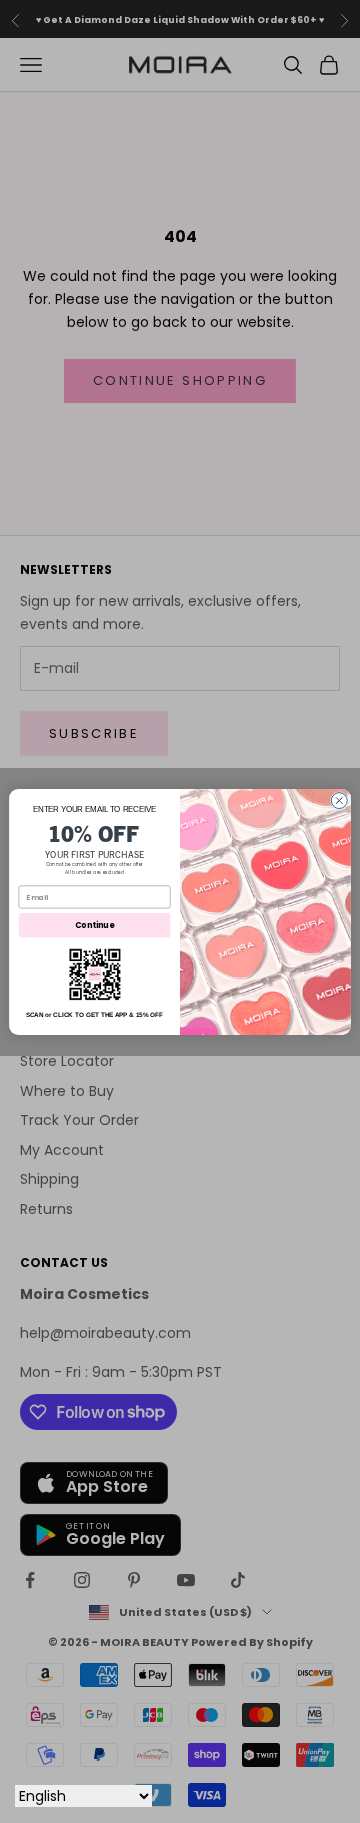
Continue (95, 924)
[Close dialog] (339, 800)
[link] (94, 973)
